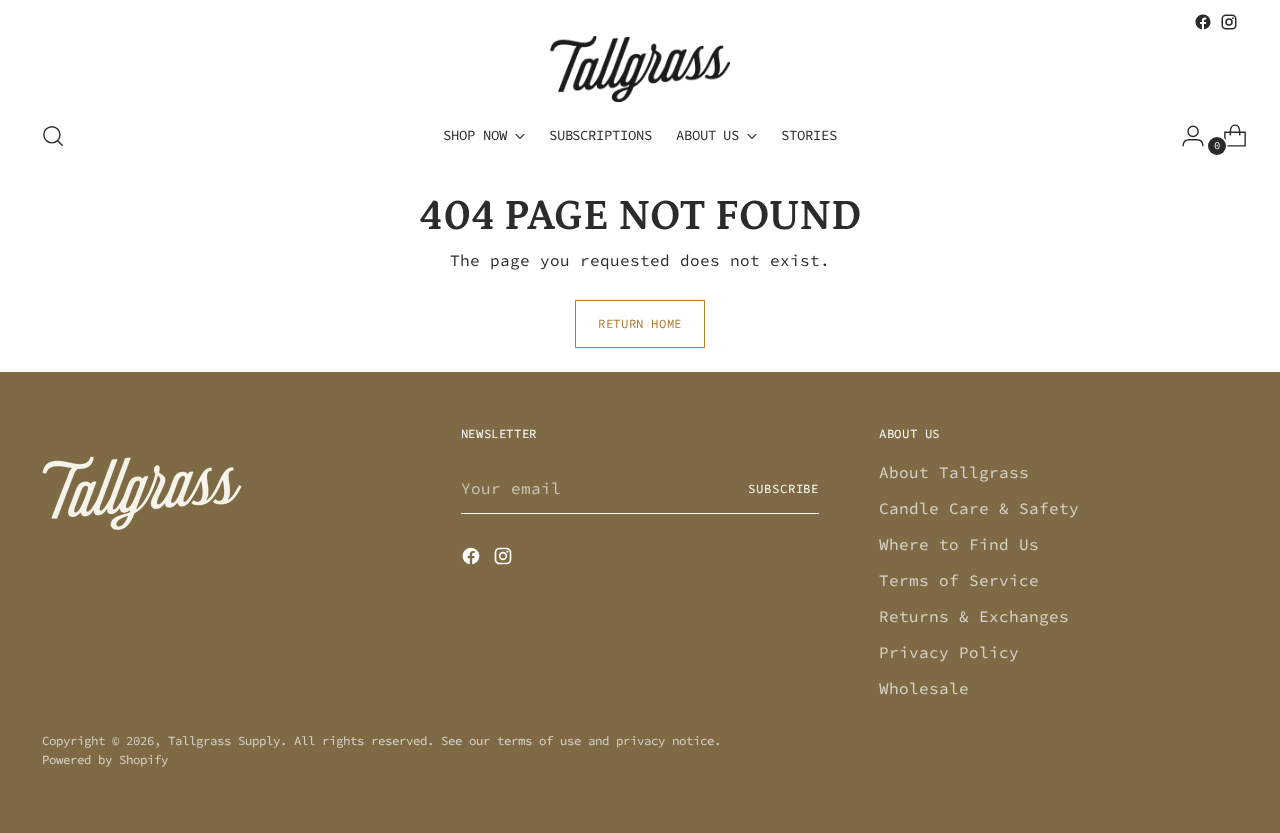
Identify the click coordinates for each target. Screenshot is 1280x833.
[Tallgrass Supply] (640, 69)
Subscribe (783, 488)
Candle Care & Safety (979, 508)
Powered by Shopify (105, 759)
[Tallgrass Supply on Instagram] (1229, 22)
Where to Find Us (959, 544)
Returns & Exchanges (974, 616)
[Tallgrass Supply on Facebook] (1203, 22)
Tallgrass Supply (224, 740)
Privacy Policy (949, 652)
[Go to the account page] (1185, 136)
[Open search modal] (53, 136)
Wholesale (924, 688)
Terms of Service (959, 580)
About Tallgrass (954, 472)
